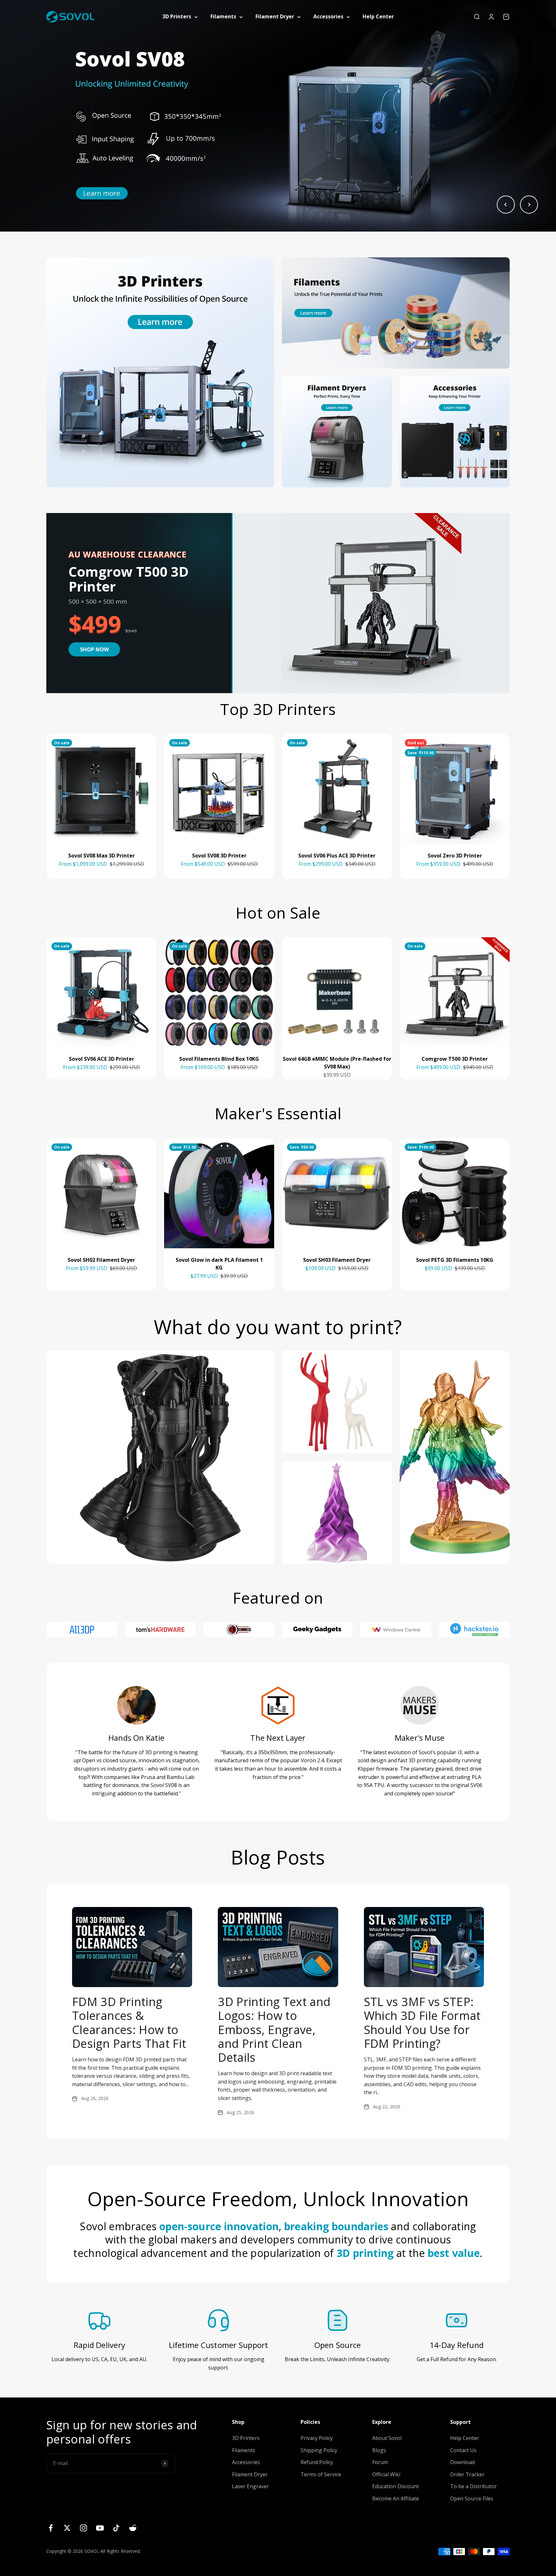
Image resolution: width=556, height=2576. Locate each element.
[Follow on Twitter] (67, 2528)
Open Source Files (472, 2498)
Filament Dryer (275, 16)
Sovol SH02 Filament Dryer (101, 1260)
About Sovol (387, 2438)
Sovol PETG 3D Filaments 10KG (455, 1260)
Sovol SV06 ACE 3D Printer (102, 1059)
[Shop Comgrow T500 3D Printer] (371, 603)
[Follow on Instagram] (83, 2528)
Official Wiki (386, 2474)
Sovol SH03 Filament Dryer (337, 1260)
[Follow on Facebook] (51, 2528)
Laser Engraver (250, 2486)
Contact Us (463, 2450)
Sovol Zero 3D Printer (455, 856)
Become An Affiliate (396, 2498)
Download (462, 2462)
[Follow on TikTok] (116, 2528)
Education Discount (396, 2486)
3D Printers (177, 16)
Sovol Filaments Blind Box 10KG (219, 1059)
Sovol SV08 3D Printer (219, 856)
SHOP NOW (94, 649)
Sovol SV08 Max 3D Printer (102, 856)
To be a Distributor (473, 2486)
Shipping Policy (319, 2450)
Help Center (378, 16)
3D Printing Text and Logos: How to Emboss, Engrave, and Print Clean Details (274, 2030)
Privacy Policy (317, 2438)
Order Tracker (467, 2474)
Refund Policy (317, 2462)
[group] (278, 116)
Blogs (379, 2450)
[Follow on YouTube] (100, 2528)
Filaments (223, 16)
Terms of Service (321, 2474)
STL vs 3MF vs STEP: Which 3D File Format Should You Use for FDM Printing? (422, 2023)
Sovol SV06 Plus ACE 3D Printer (337, 856)
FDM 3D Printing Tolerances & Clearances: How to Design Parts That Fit (129, 2023)
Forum (380, 2462)
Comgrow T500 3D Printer (455, 1059)
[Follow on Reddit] (133, 2528)
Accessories (328, 16)
